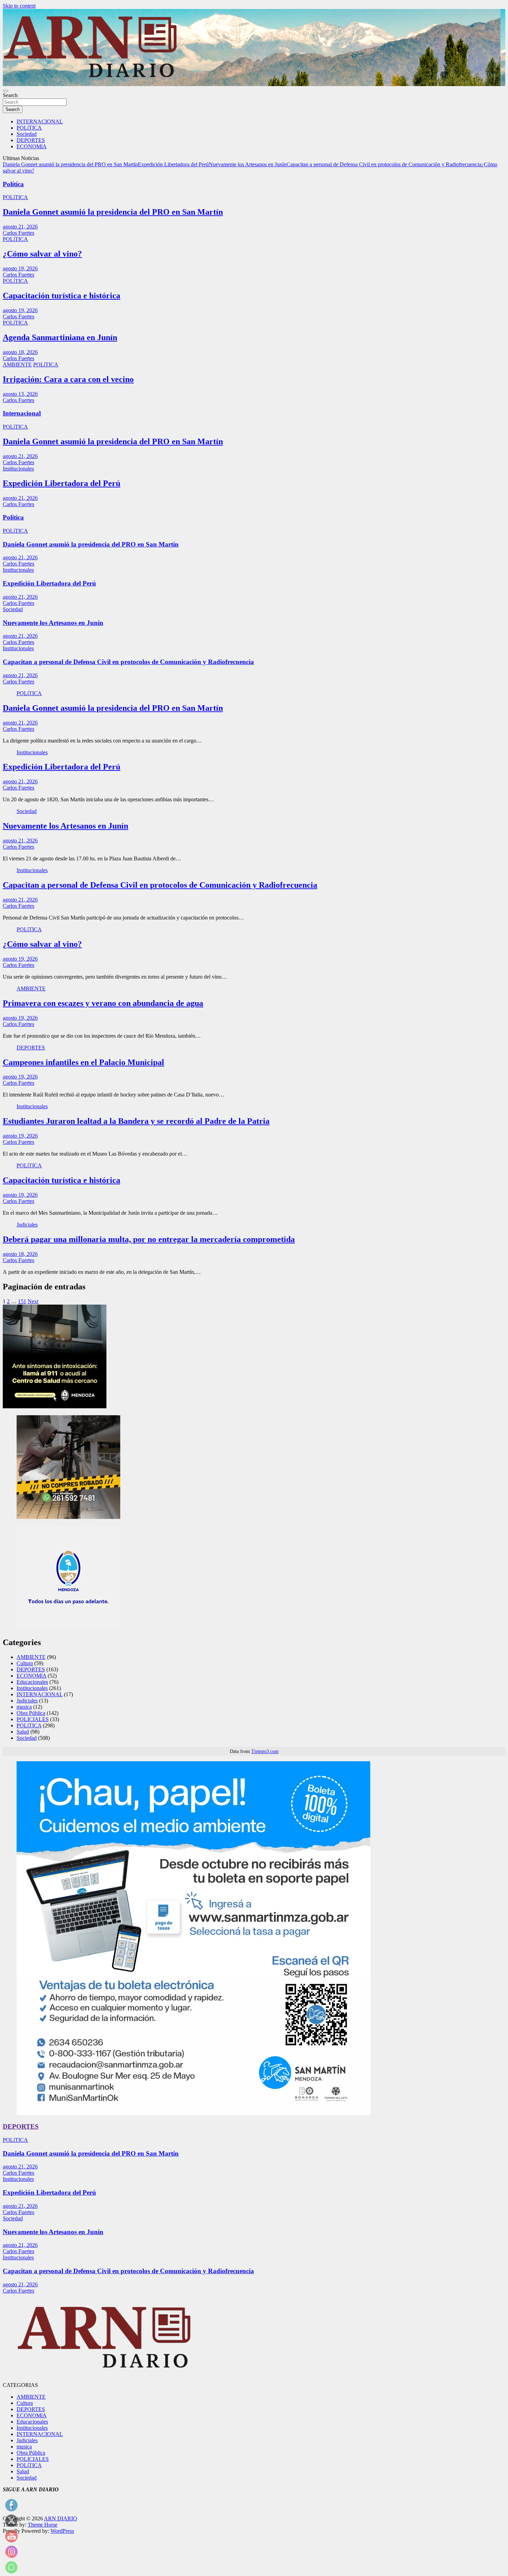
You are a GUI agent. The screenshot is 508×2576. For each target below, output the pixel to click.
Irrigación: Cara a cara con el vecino (68, 379)
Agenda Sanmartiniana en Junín (60, 337)
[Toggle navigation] (6, 91)
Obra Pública (31, 1713)
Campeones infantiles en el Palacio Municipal (83, 1062)
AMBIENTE (17, 365)
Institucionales (18, 469)
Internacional (22, 413)
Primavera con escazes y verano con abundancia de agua (103, 1003)
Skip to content (19, 6)
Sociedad (27, 134)
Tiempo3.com (265, 1751)
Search (10, 95)
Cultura (25, 1663)
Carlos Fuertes (18, 233)
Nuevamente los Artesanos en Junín (248, 164)
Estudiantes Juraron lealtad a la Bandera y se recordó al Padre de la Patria (136, 1121)
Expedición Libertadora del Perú (173, 164)
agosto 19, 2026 (20, 268)
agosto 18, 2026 (20, 352)
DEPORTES (31, 140)
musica (24, 1707)
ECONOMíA (32, 146)
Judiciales (27, 1225)
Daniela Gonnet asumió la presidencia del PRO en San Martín (70, 164)
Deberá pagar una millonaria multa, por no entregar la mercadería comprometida (149, 1239)
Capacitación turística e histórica (62, 296)
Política (13, 184)
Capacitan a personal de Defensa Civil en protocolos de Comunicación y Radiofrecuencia (384, 164)
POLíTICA (29, 128)
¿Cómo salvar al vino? (42, 254)
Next (33, 1301)
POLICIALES (33, 1719)
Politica (13, 517)
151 (22, 1301)
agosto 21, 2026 (20, 227)
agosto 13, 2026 (20, 394)
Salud (23, 1732)
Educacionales (32, 1682)
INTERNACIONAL (40, 122)
